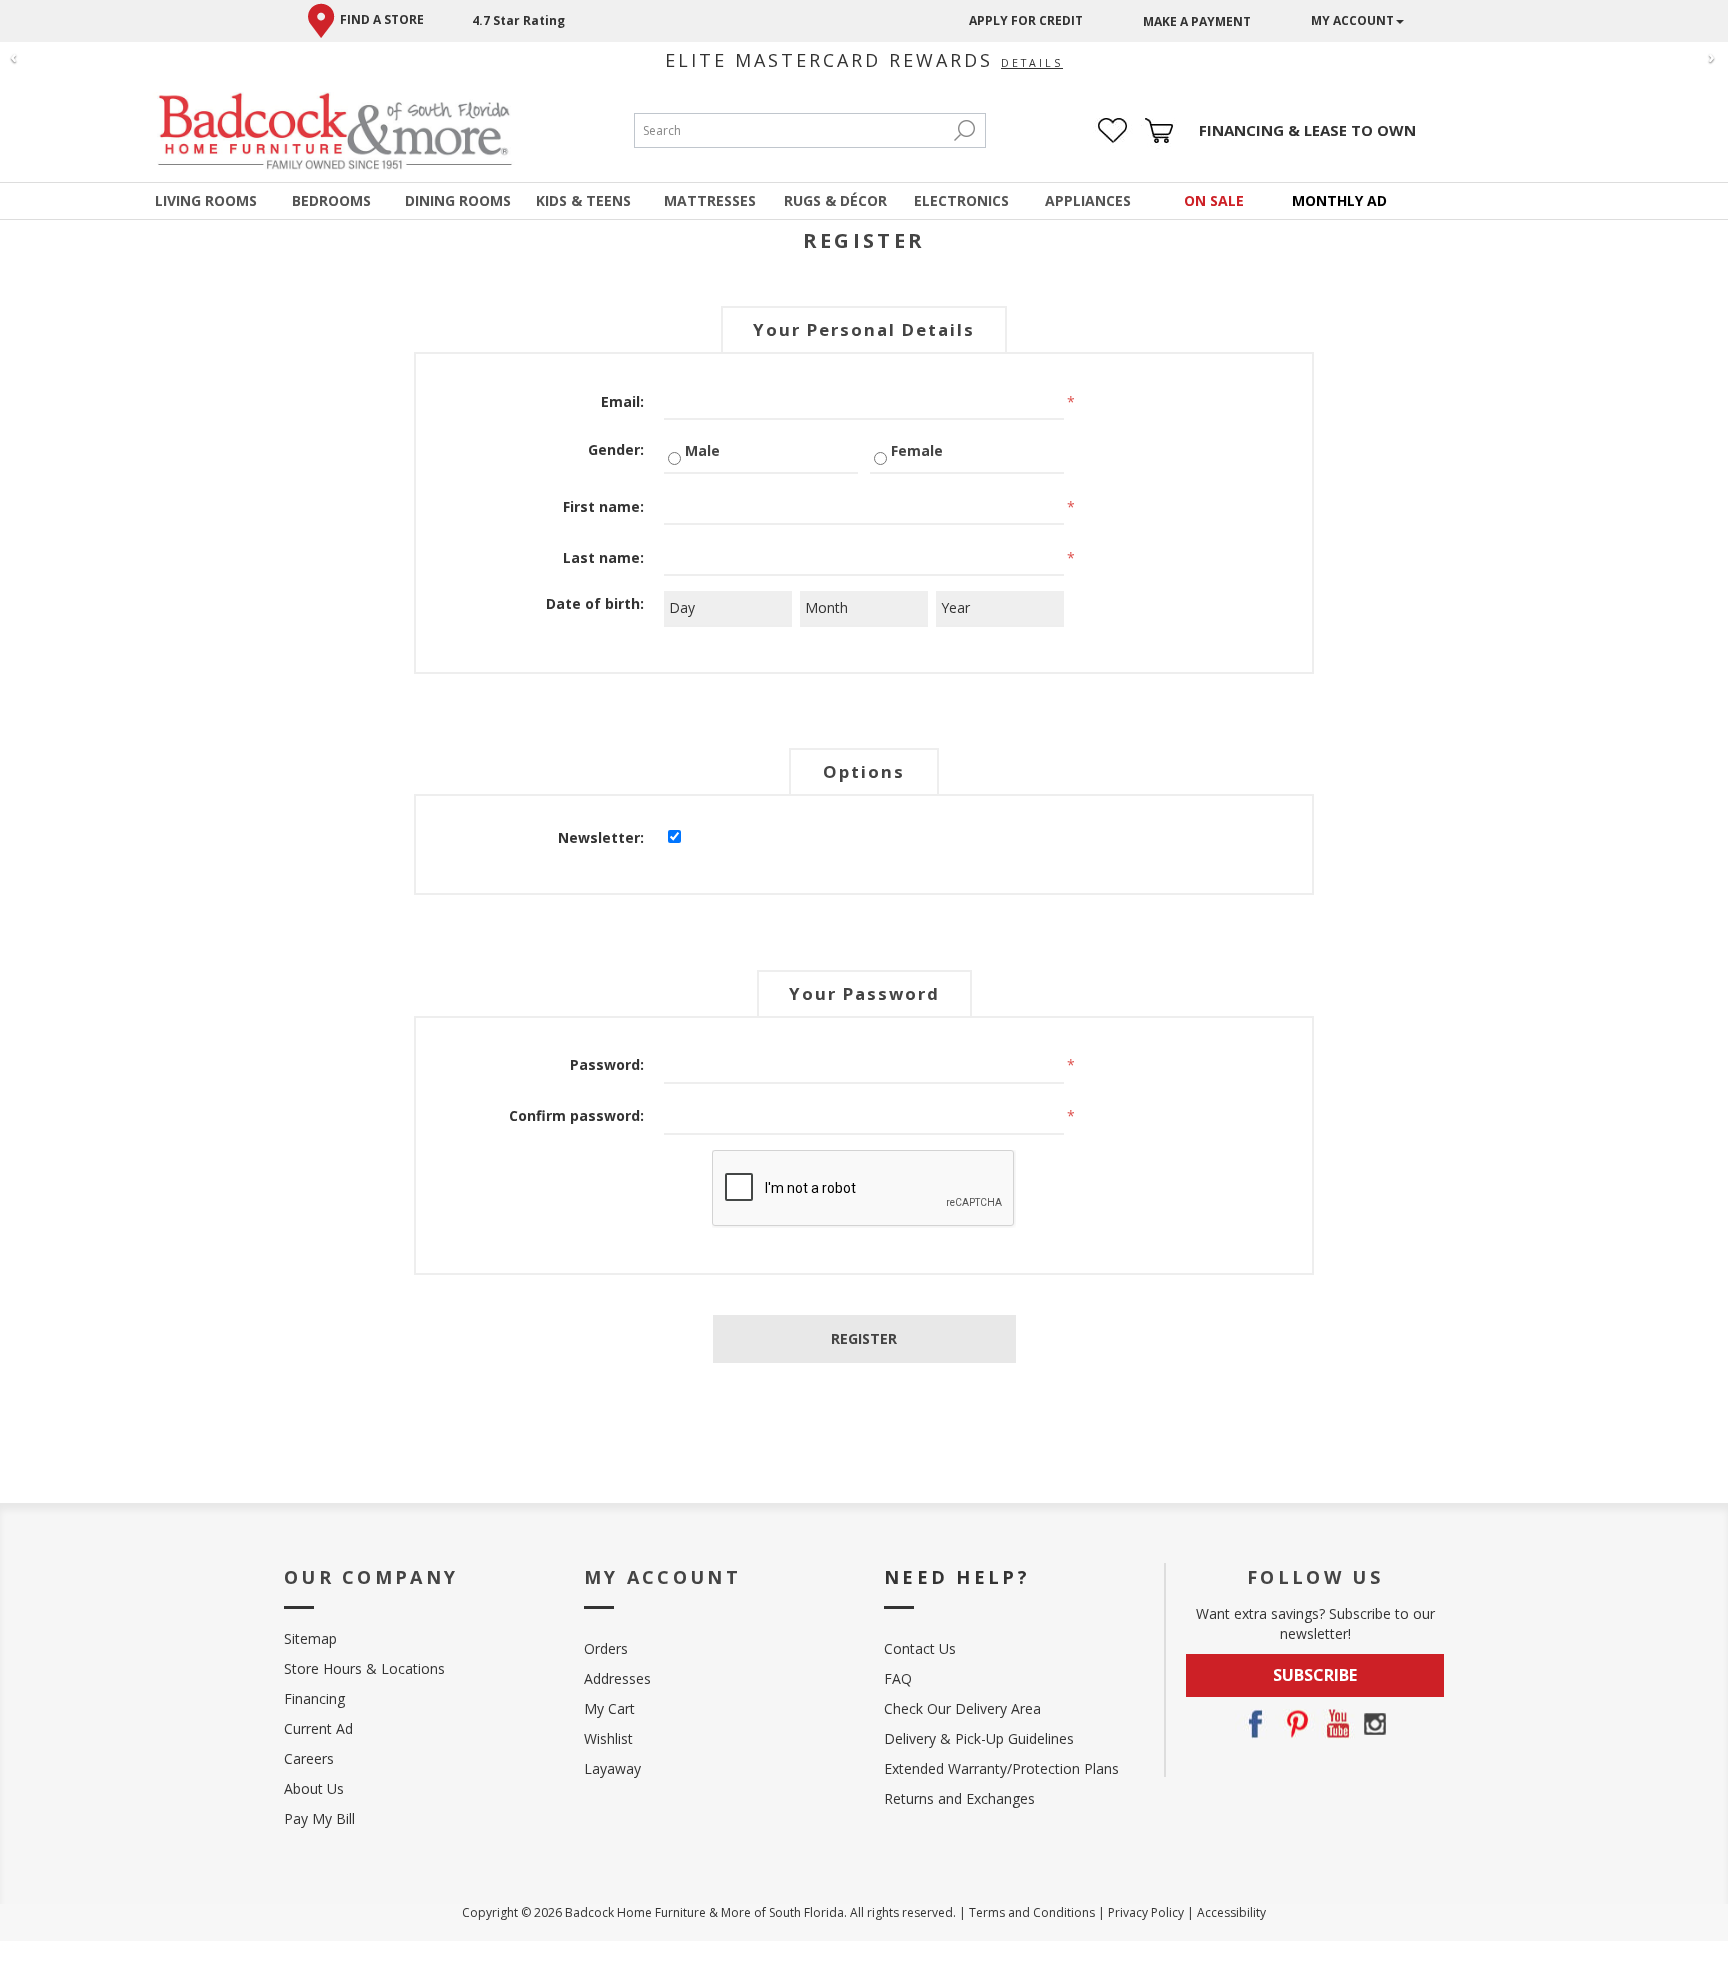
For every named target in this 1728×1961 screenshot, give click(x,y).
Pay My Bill (319, 1818)
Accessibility (1231, 1912)
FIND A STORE (382, 19)
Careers (309, 1758)
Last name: (603, 557)
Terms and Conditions (1032, 1912)
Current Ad (318, 1728)
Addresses (617, 1678)
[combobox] (790, 130)
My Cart (609, 1708)
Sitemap (310, 1638)
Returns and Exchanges (959, 1798)
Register (864, 1338)
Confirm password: (576, 1115)
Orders (606, 1648)
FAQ (898, 1678)
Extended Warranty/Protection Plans (1001, 1768)
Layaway (612, 1768)
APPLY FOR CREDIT (1026, 20)
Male (702, 450)
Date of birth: (595, 603)
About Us (314, 1788)
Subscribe (1315, 1675)
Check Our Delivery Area (962, 1708)
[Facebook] (1255, 1724)
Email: (622, 401)
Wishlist (608, 1738)
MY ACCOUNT (1352, 20)
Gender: (616, 449)
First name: (603, 506)
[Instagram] (1375, 1724)
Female (917, 450)
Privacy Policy (1146, 1912)
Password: (607, 1064)
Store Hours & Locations (364, 1668)
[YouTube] (1335, 1724)
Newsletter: (601, 837)
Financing (314, 1698)
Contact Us (920, 1648)
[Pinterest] (1295, 1724)
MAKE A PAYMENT (1197, 21)
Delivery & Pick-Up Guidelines (979, 1738)
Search (965, 130)
